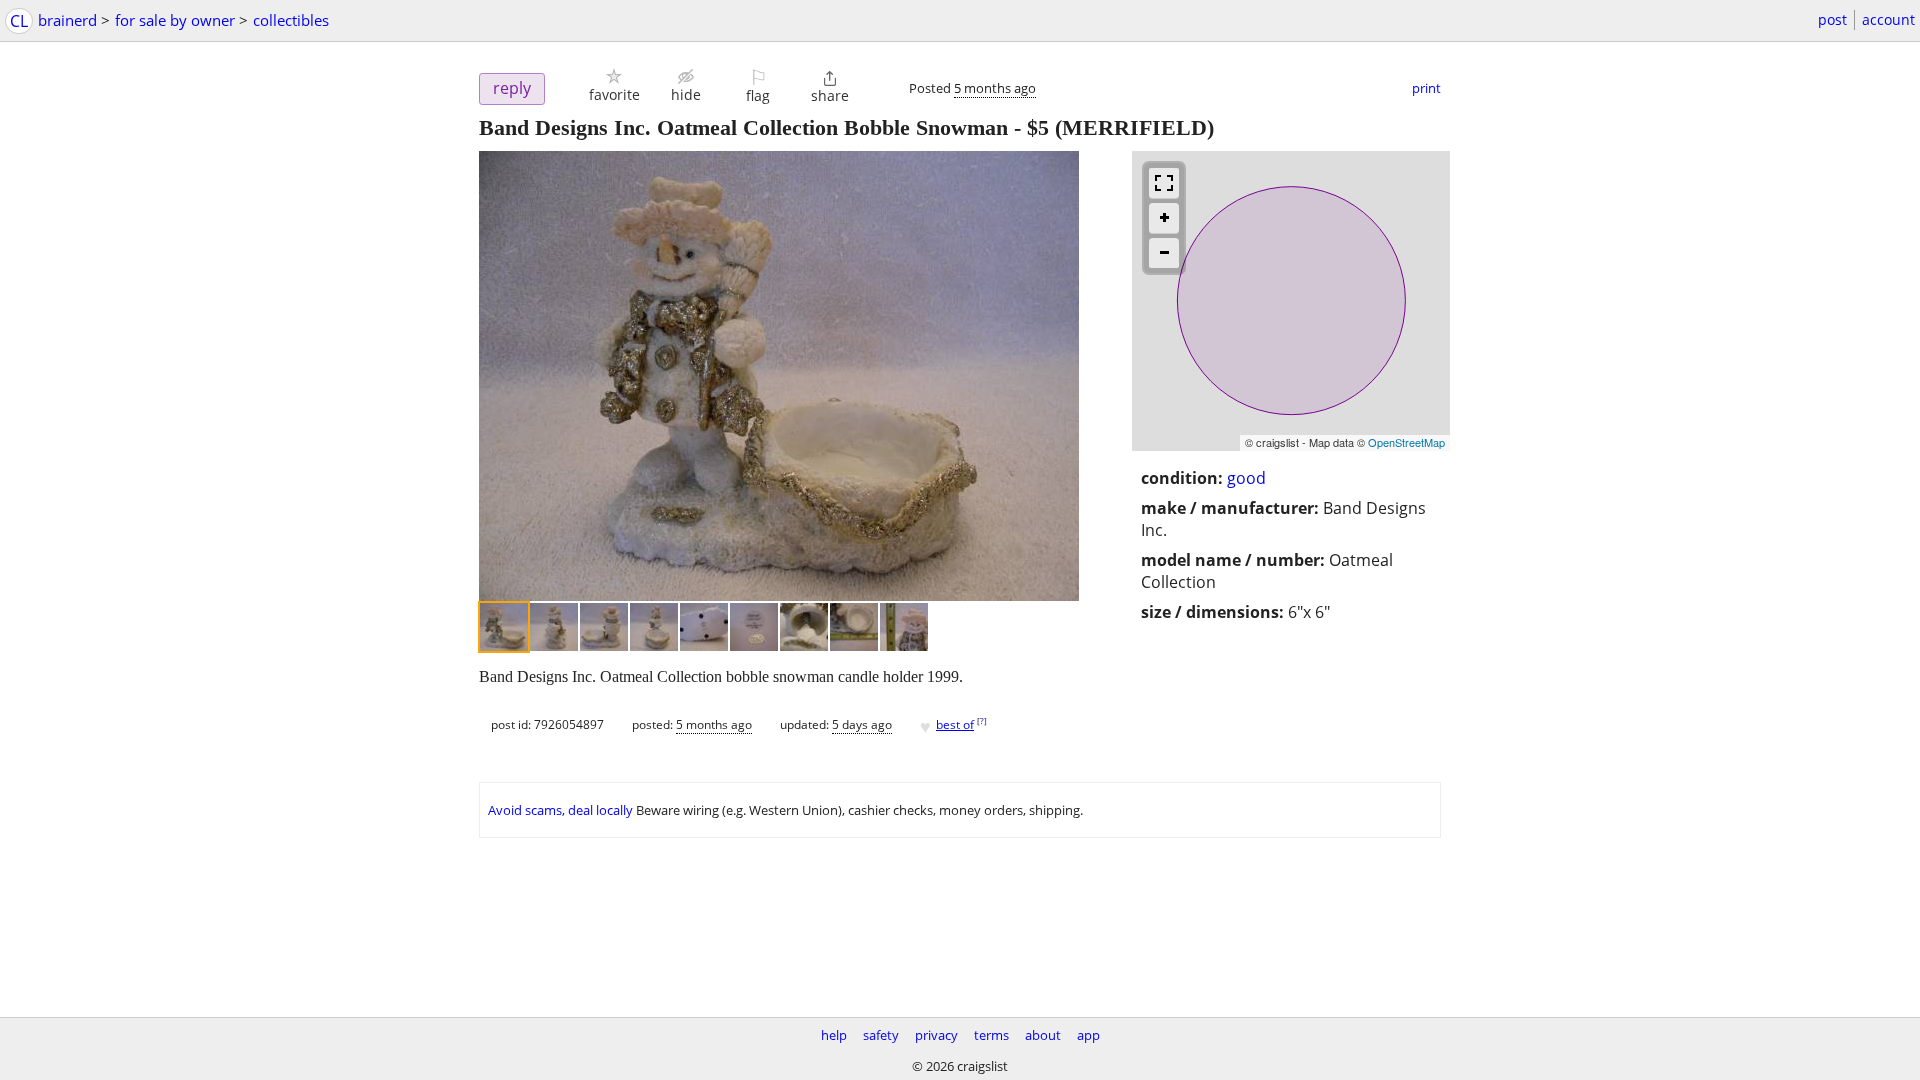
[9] (904, 627)
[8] (854, 627)
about (1043, 1035)
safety (881, 1035)
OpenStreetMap (1406, 442)
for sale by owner (175, 20)
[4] (654, 627)
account (1888, 19)
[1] (504, 627)
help (834, 1035)
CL (19, 21)
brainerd (67, 20)
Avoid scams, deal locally (560, 810)
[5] (704, 627)
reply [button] (512, 88)
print (1426, 88)
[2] (554, 627)
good (1246, 478)
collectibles (291, 20)
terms (991, 1035)
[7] (804, 627)
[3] (604, 627)
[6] (754, 627)
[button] (614, 85)
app (1088, 1035)
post (1832, 19)
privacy (936, 1035)
